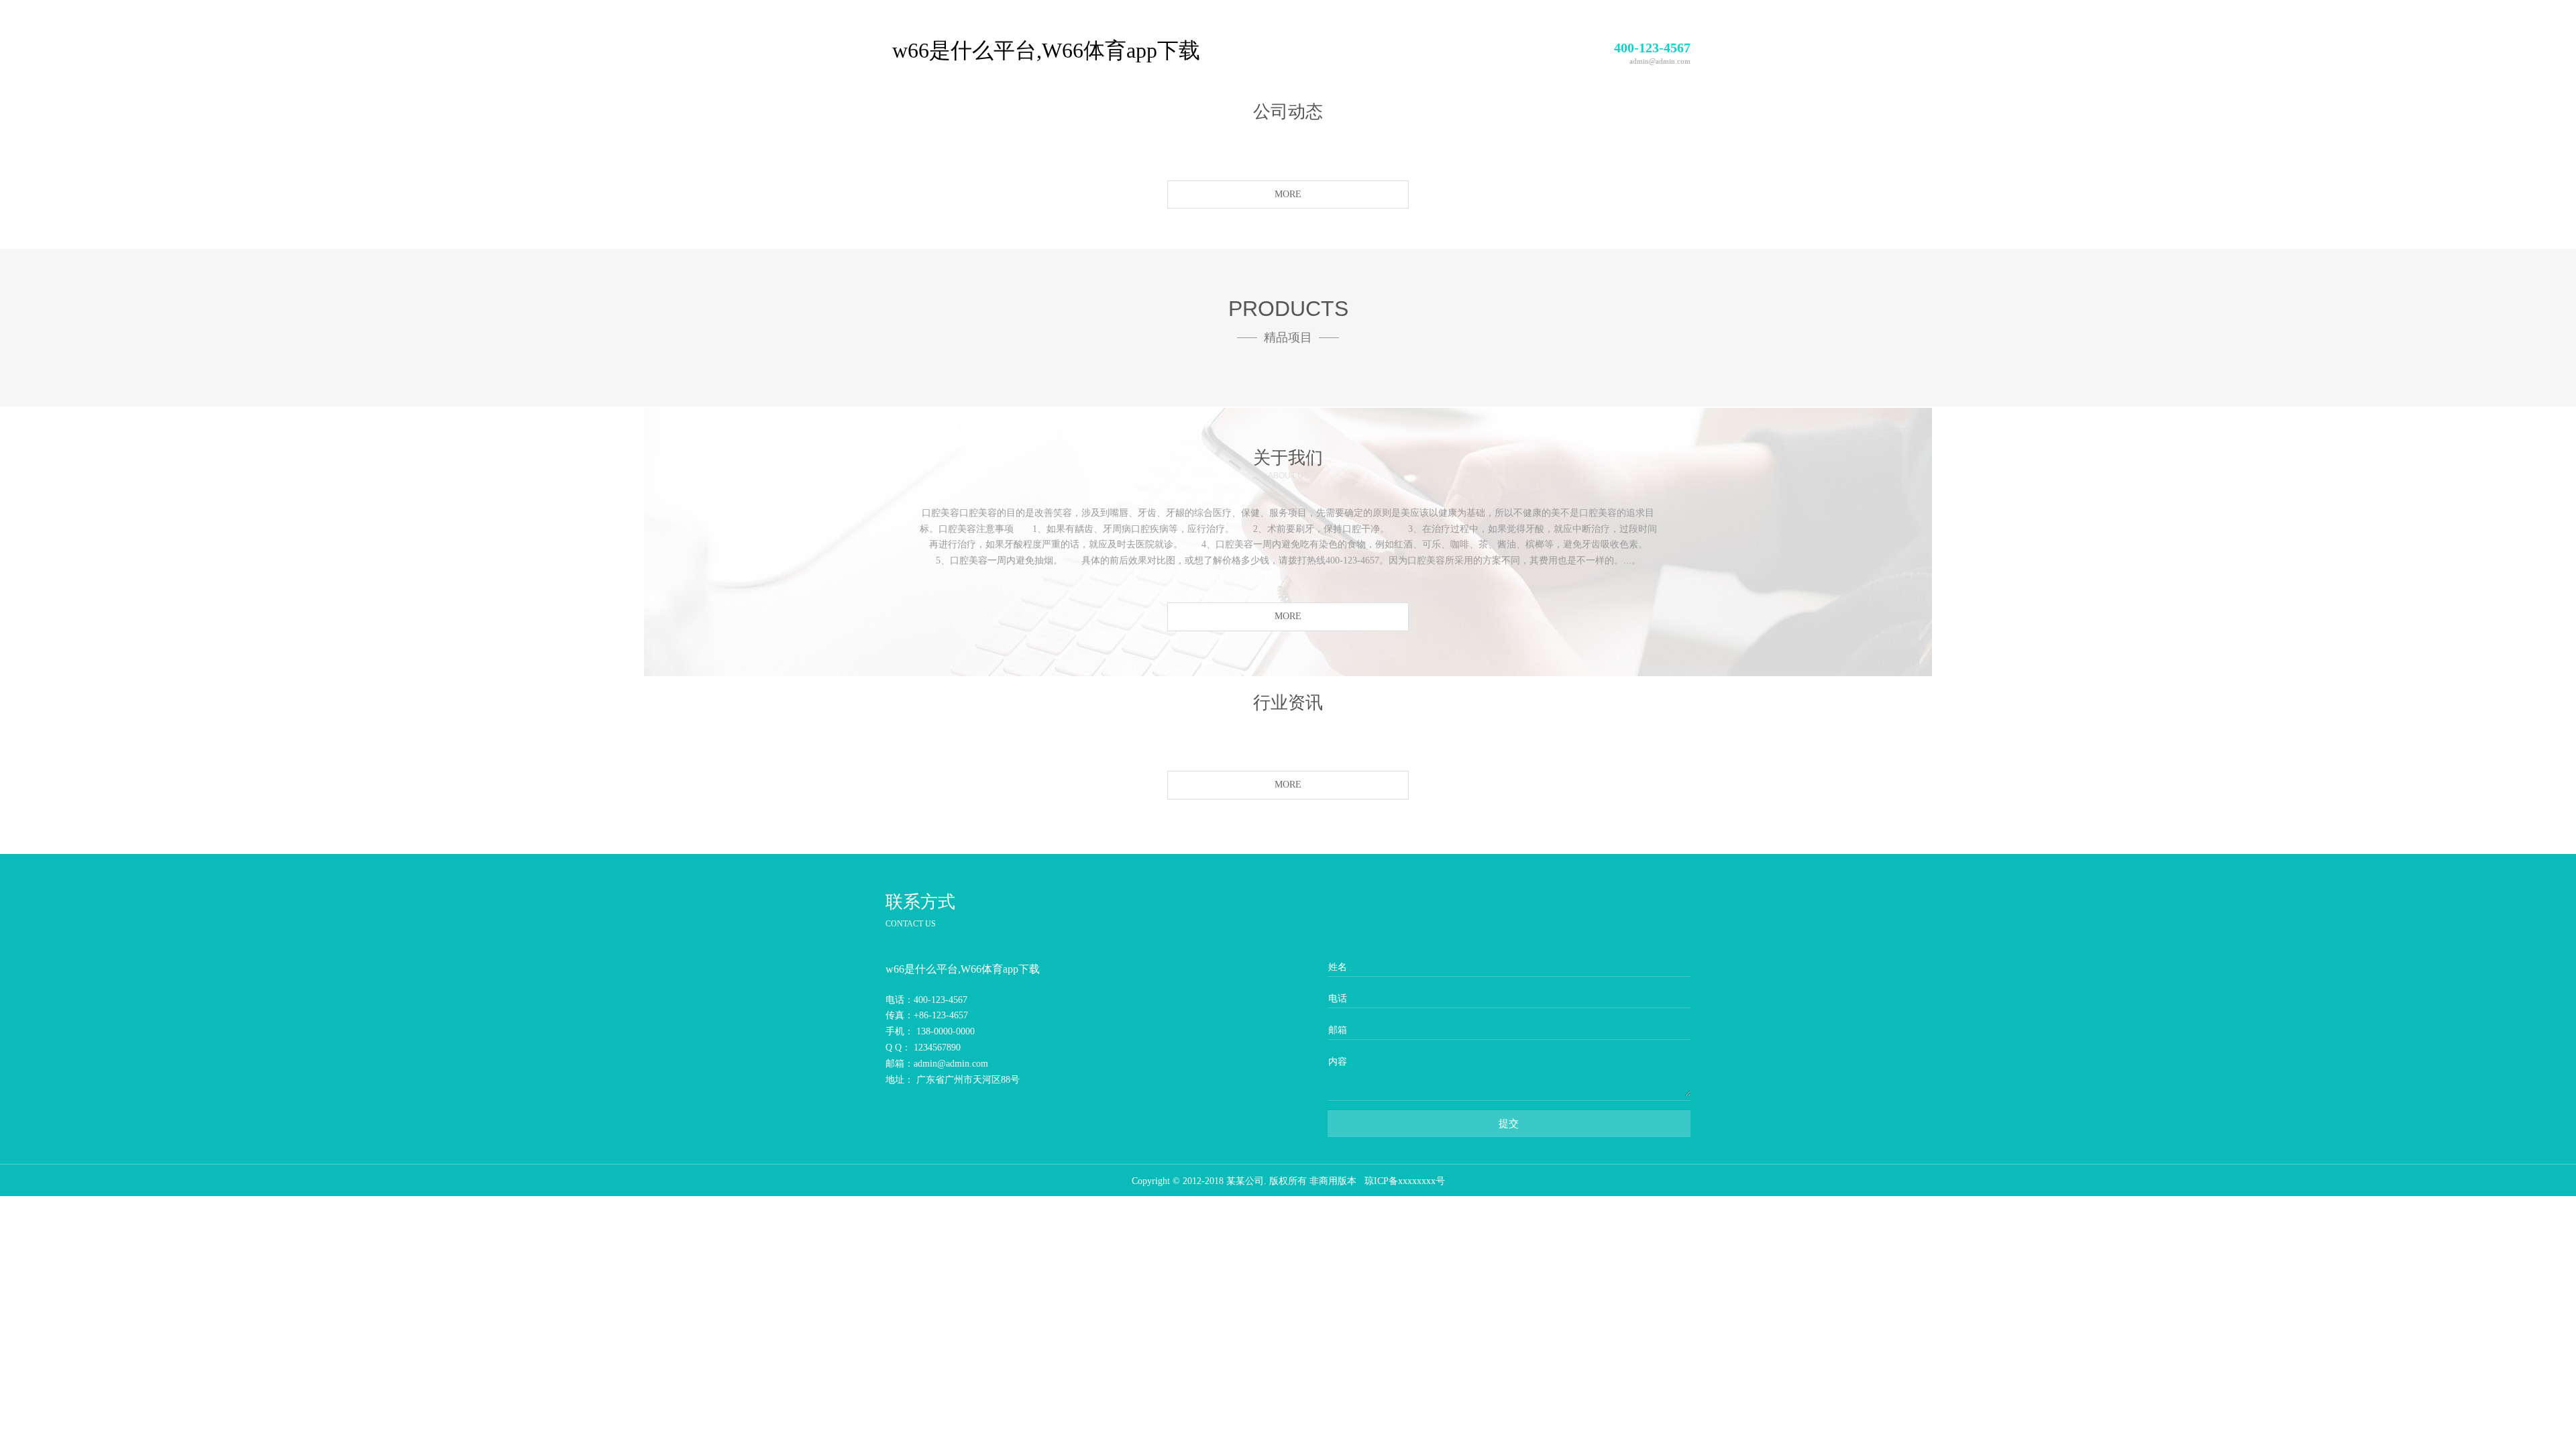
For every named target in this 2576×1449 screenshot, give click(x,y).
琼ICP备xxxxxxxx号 (1405, 1181)
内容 (1338, 1062)
